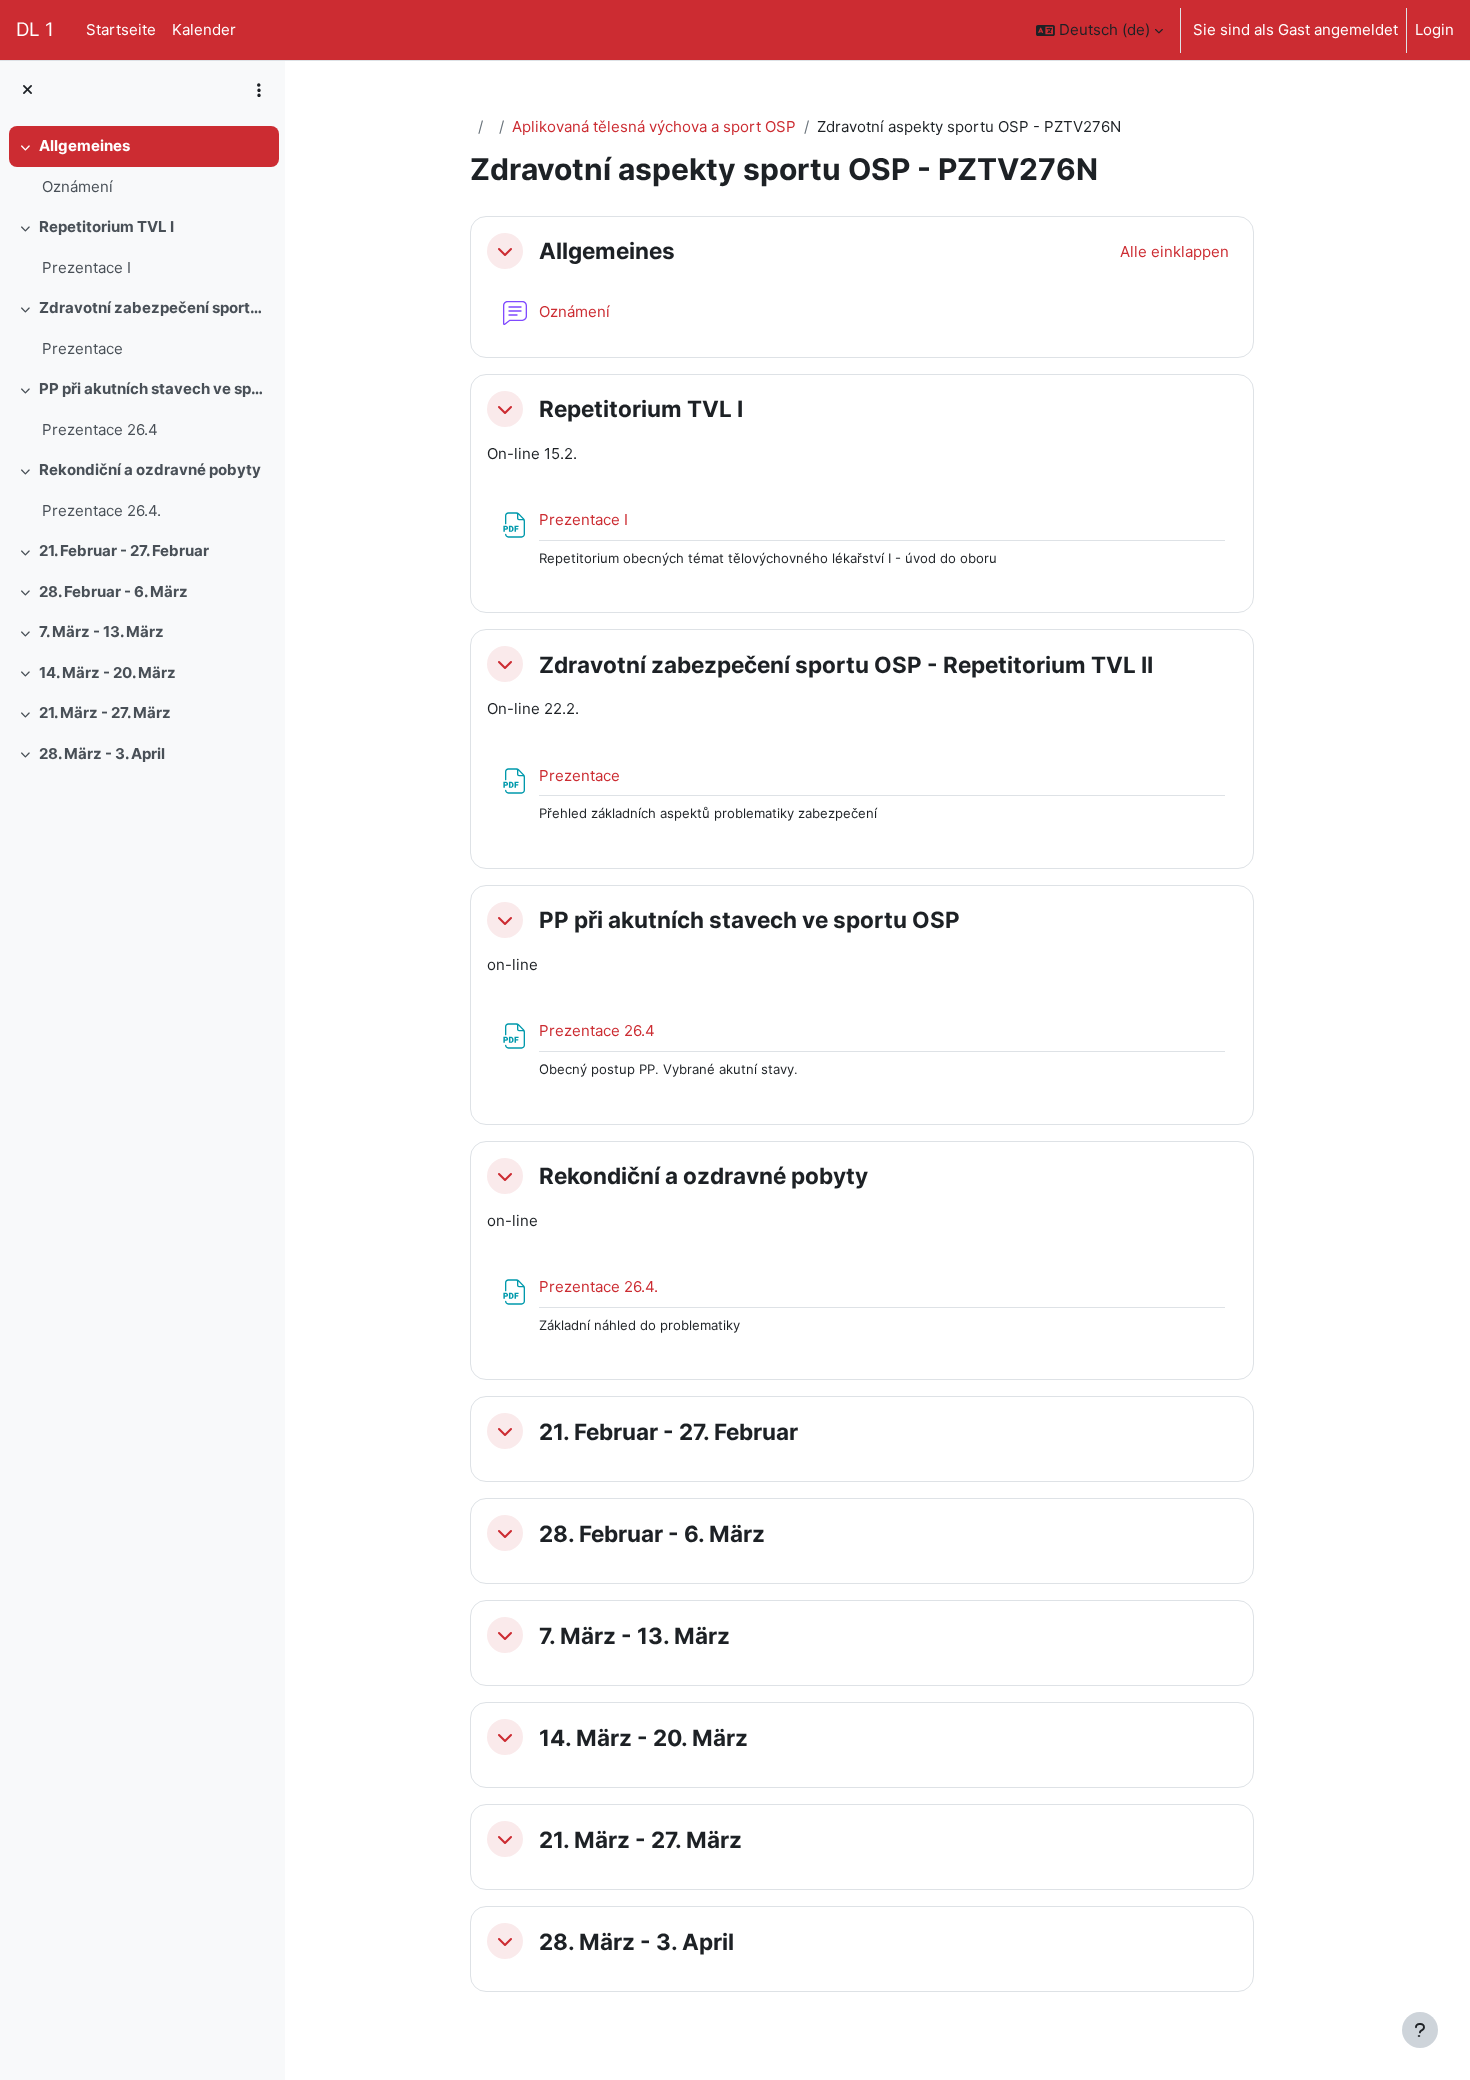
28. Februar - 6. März (113, 591)
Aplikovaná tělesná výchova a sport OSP (654, 126)
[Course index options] (259, 90)
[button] (1099, 30)
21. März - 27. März (105, 712)
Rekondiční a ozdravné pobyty (150, 469)
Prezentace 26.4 (100, 429)
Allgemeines (84, 145)
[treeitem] (142, 166)
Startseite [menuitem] (121, 29)
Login (1434, 29)
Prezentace (82, 348)
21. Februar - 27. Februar (124, 550)
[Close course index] (27, 90)
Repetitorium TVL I (106, 226)
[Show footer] (1420, 2030)
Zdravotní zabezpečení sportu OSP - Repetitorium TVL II (154, 307)
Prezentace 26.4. (101, 510)
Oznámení (77, 186)
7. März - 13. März (101, 631)
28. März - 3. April (102, 753)
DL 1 (35, 29)
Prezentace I (86, 267)
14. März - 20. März (107, 672)
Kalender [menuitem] (204, 29)
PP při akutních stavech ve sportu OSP (154, 388)
